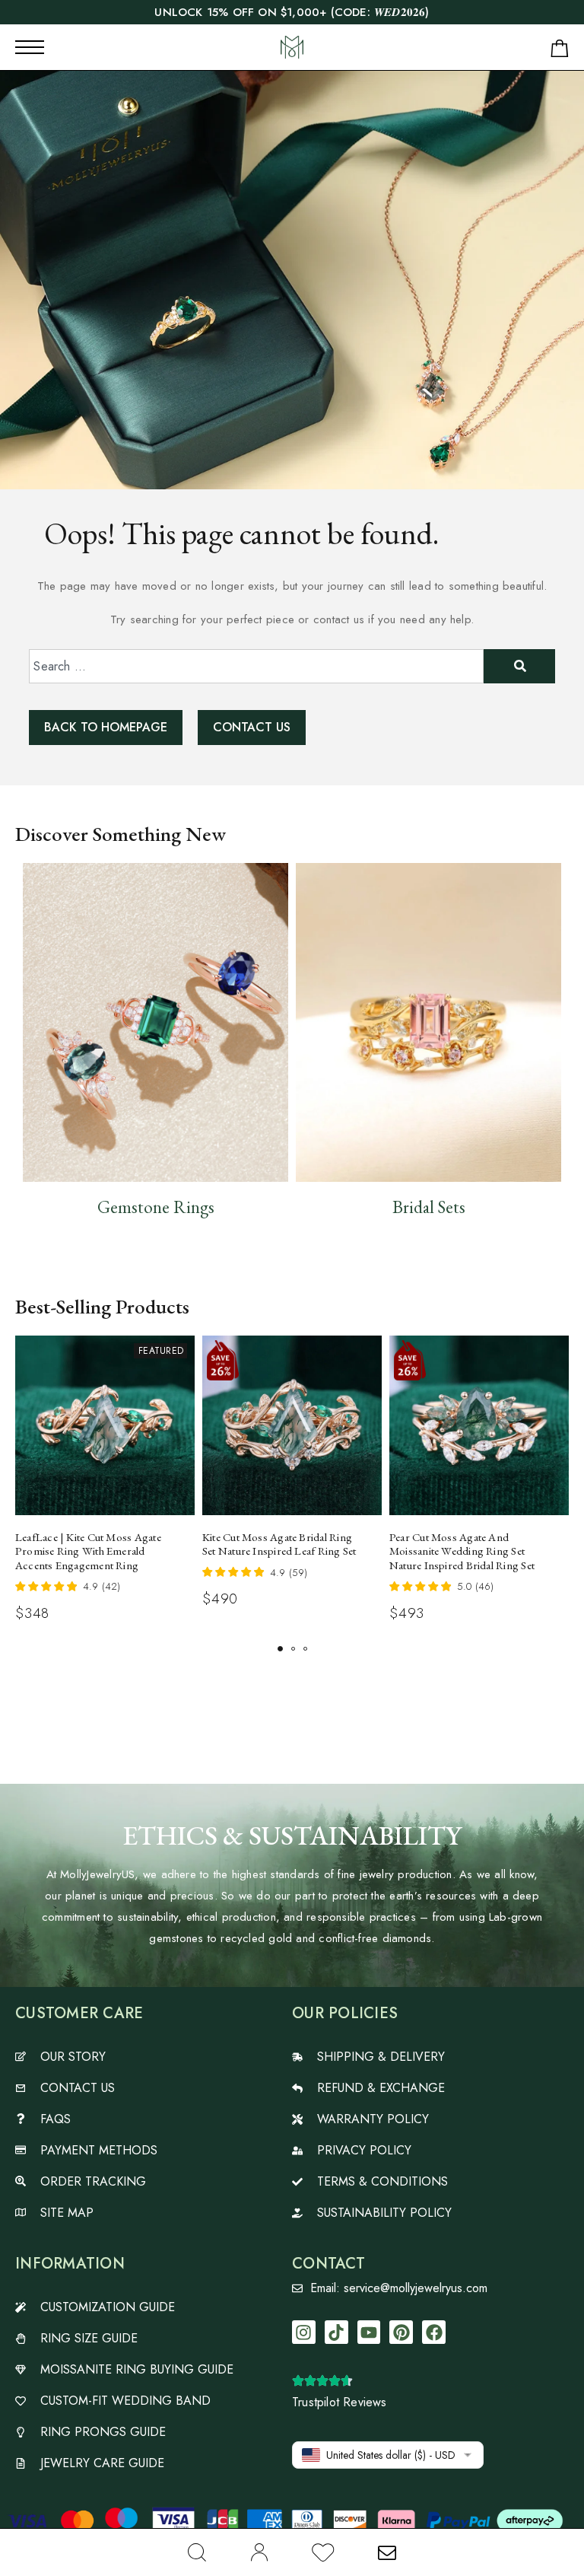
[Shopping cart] (560, 51)
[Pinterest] (401, 2332)
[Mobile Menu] (30, 47)
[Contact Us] (387, 2552)
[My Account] (259, 2552)
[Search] (197, 2552)
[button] (280, 1649)
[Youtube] (369, 2332)
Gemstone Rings (156, 1207)
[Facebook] (434, 2332)
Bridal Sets (429, 1207)
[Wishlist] (323, 2555)
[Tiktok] (336, 2332)
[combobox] (256, 666)
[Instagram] (304, 2332)
